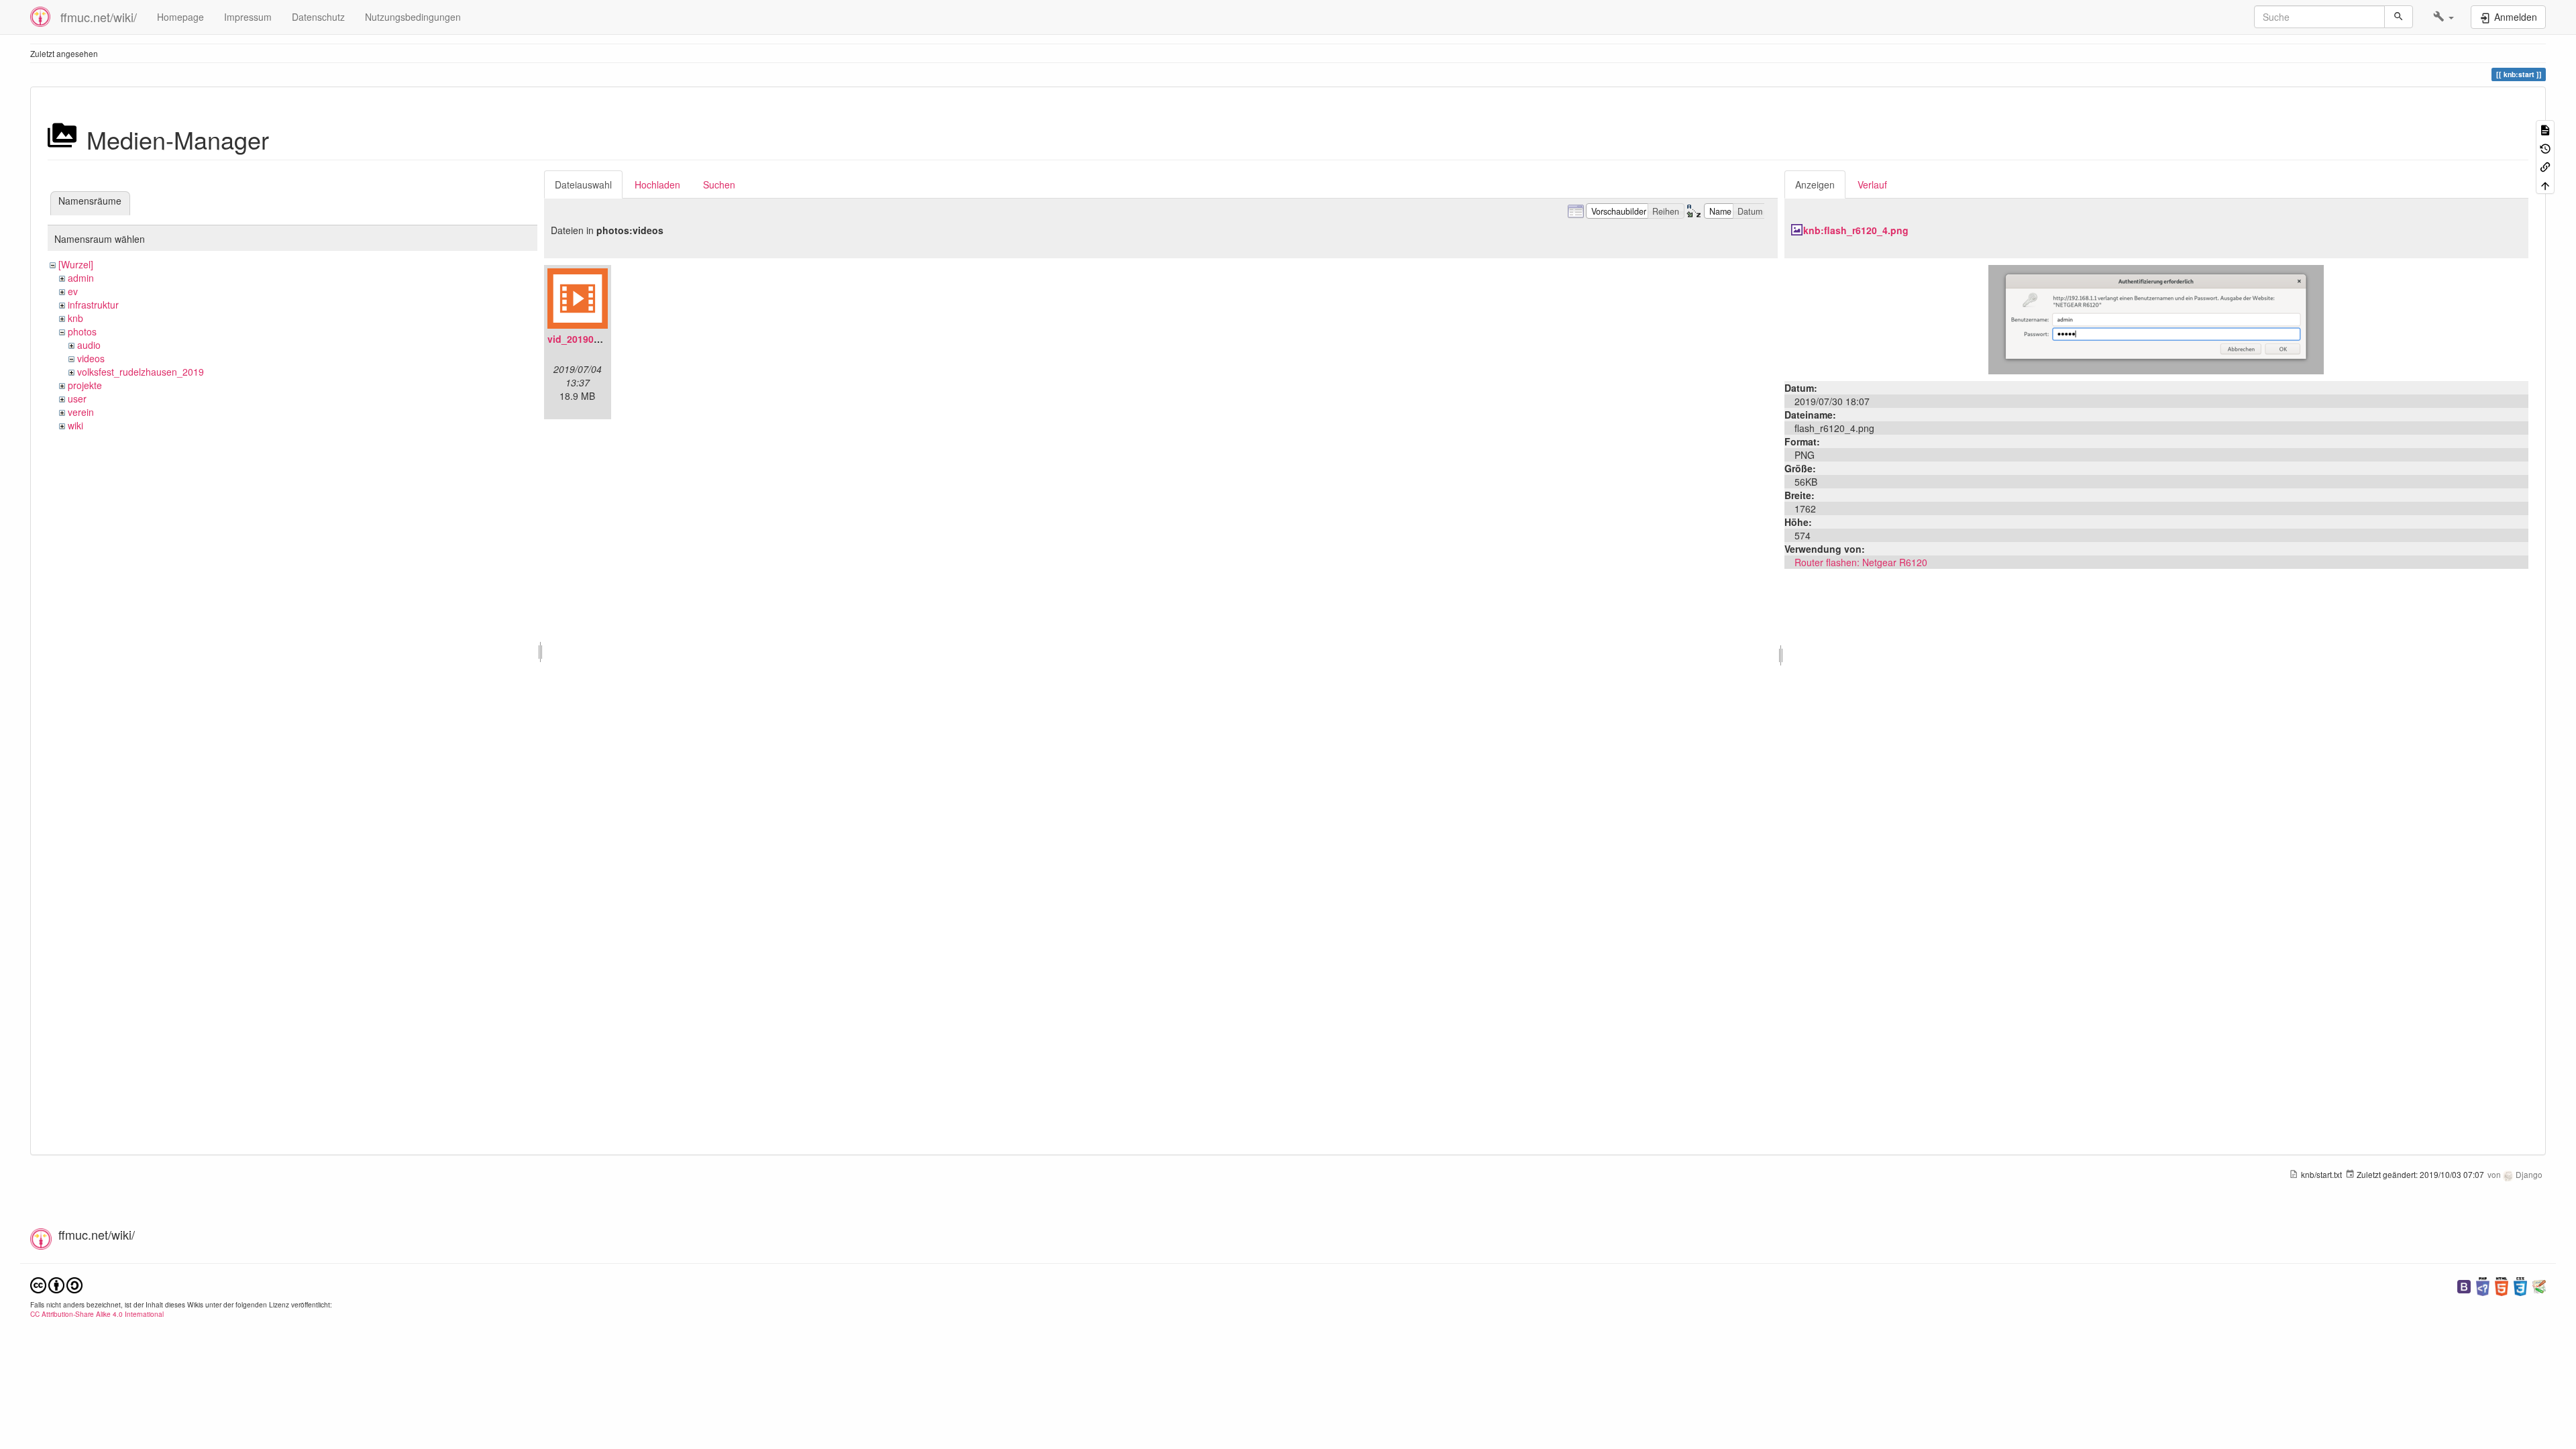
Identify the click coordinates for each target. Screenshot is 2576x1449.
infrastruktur (93, 305)
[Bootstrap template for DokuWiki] (2464, 1285)
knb (75, 318)
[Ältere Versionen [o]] (2545, 147)
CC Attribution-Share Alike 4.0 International (97, 1314)
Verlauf (1872, 184)
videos (91, 358)
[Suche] (2399, 17)
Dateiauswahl (583, 184)
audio (89, 345)
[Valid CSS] (2520, 1285)
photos (82, 331)
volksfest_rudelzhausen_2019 (141, 372)
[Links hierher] (2545, 166)
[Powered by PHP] (2483, 1285)
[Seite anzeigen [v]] (2545, 129)
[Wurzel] (76, 264)
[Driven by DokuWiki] (2539, 1285)
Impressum (248, 17)
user (77, 398)
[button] (2444, 17)
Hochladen (657, 184)
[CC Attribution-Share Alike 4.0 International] (56, 1284)
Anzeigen (1815, 184)
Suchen (719, 184)
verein (81, 412)
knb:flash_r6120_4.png (1856, 230)
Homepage (180, 17)
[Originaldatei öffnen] (2156, 318)
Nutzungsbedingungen (413, 17)
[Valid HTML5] (2502, 1285)
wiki (75, 425)
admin (81, 278)
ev (73, 291)
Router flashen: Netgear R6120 (1861, 562)
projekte (85, 385)
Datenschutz (318, 17)
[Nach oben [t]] (2545, 184)
